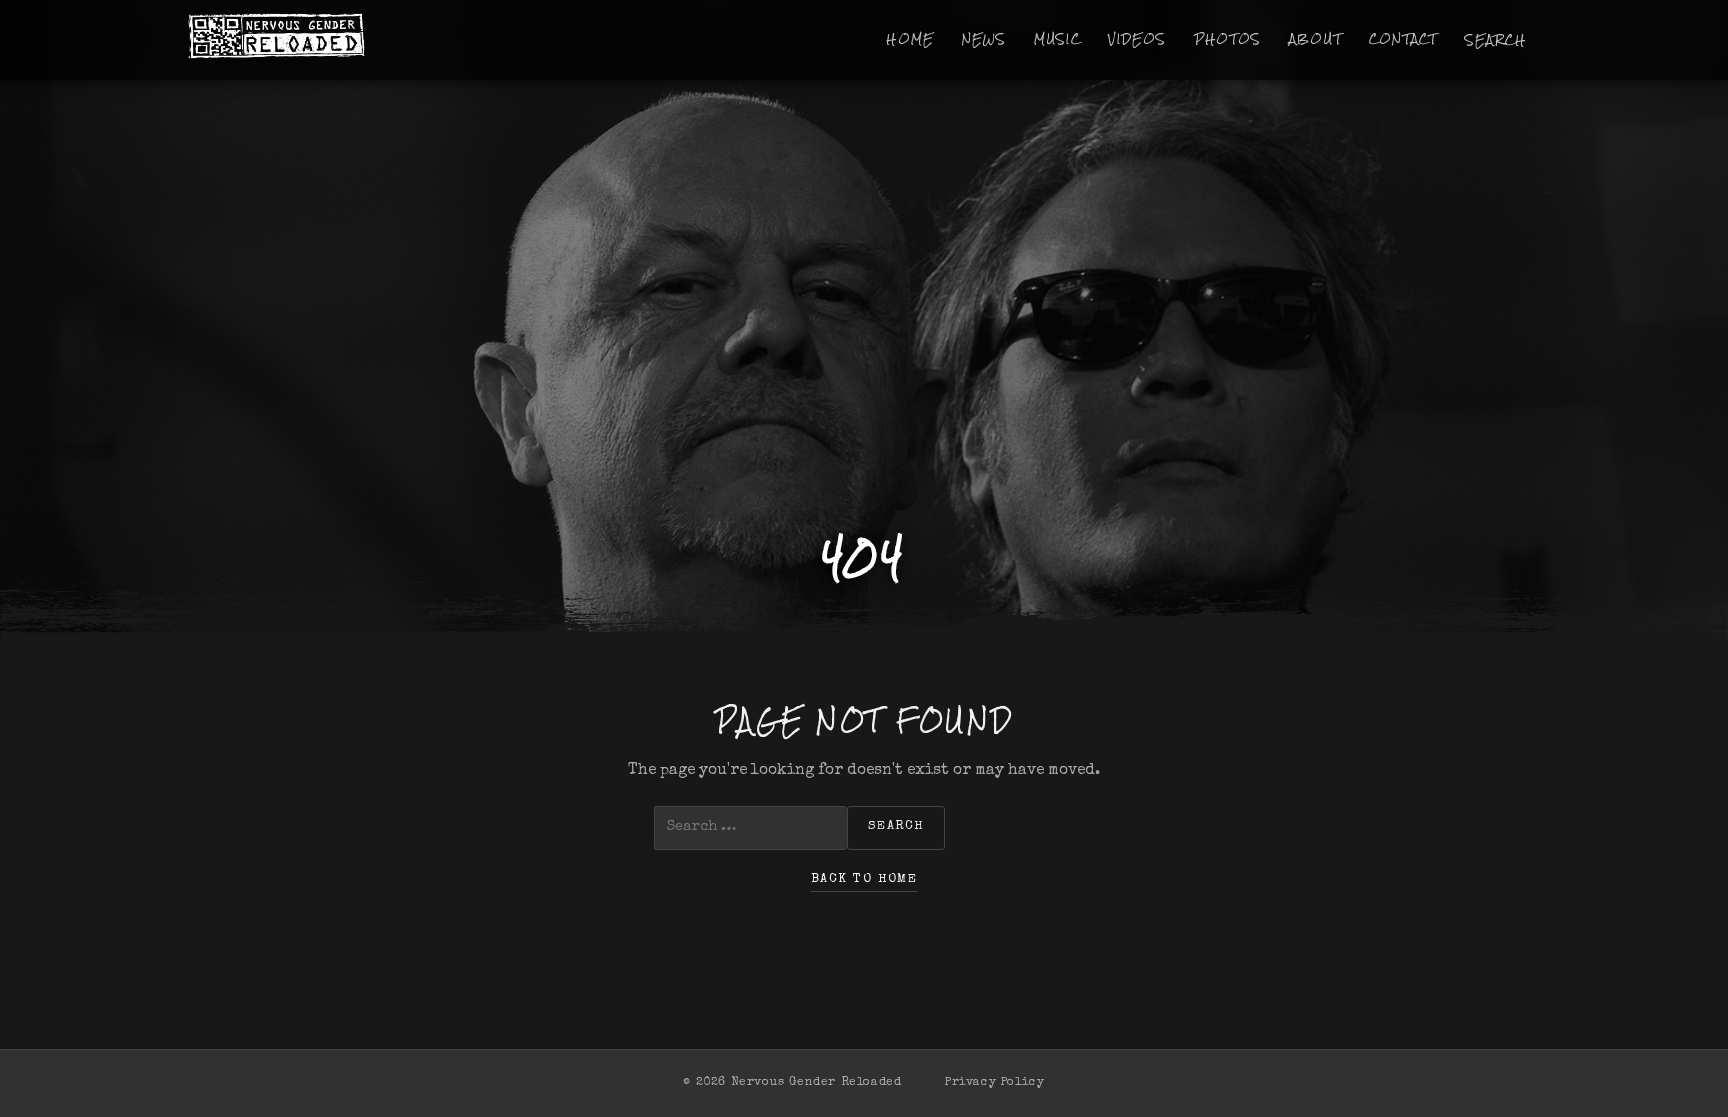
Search (1496, 40)
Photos (1228, 39)
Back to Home (864, 879)
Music (1057, 39)
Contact (1403, 39)
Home (910, 39)
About (1315, 39)
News (984, 39)
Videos (1137, 39)
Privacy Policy (994, 1083)
